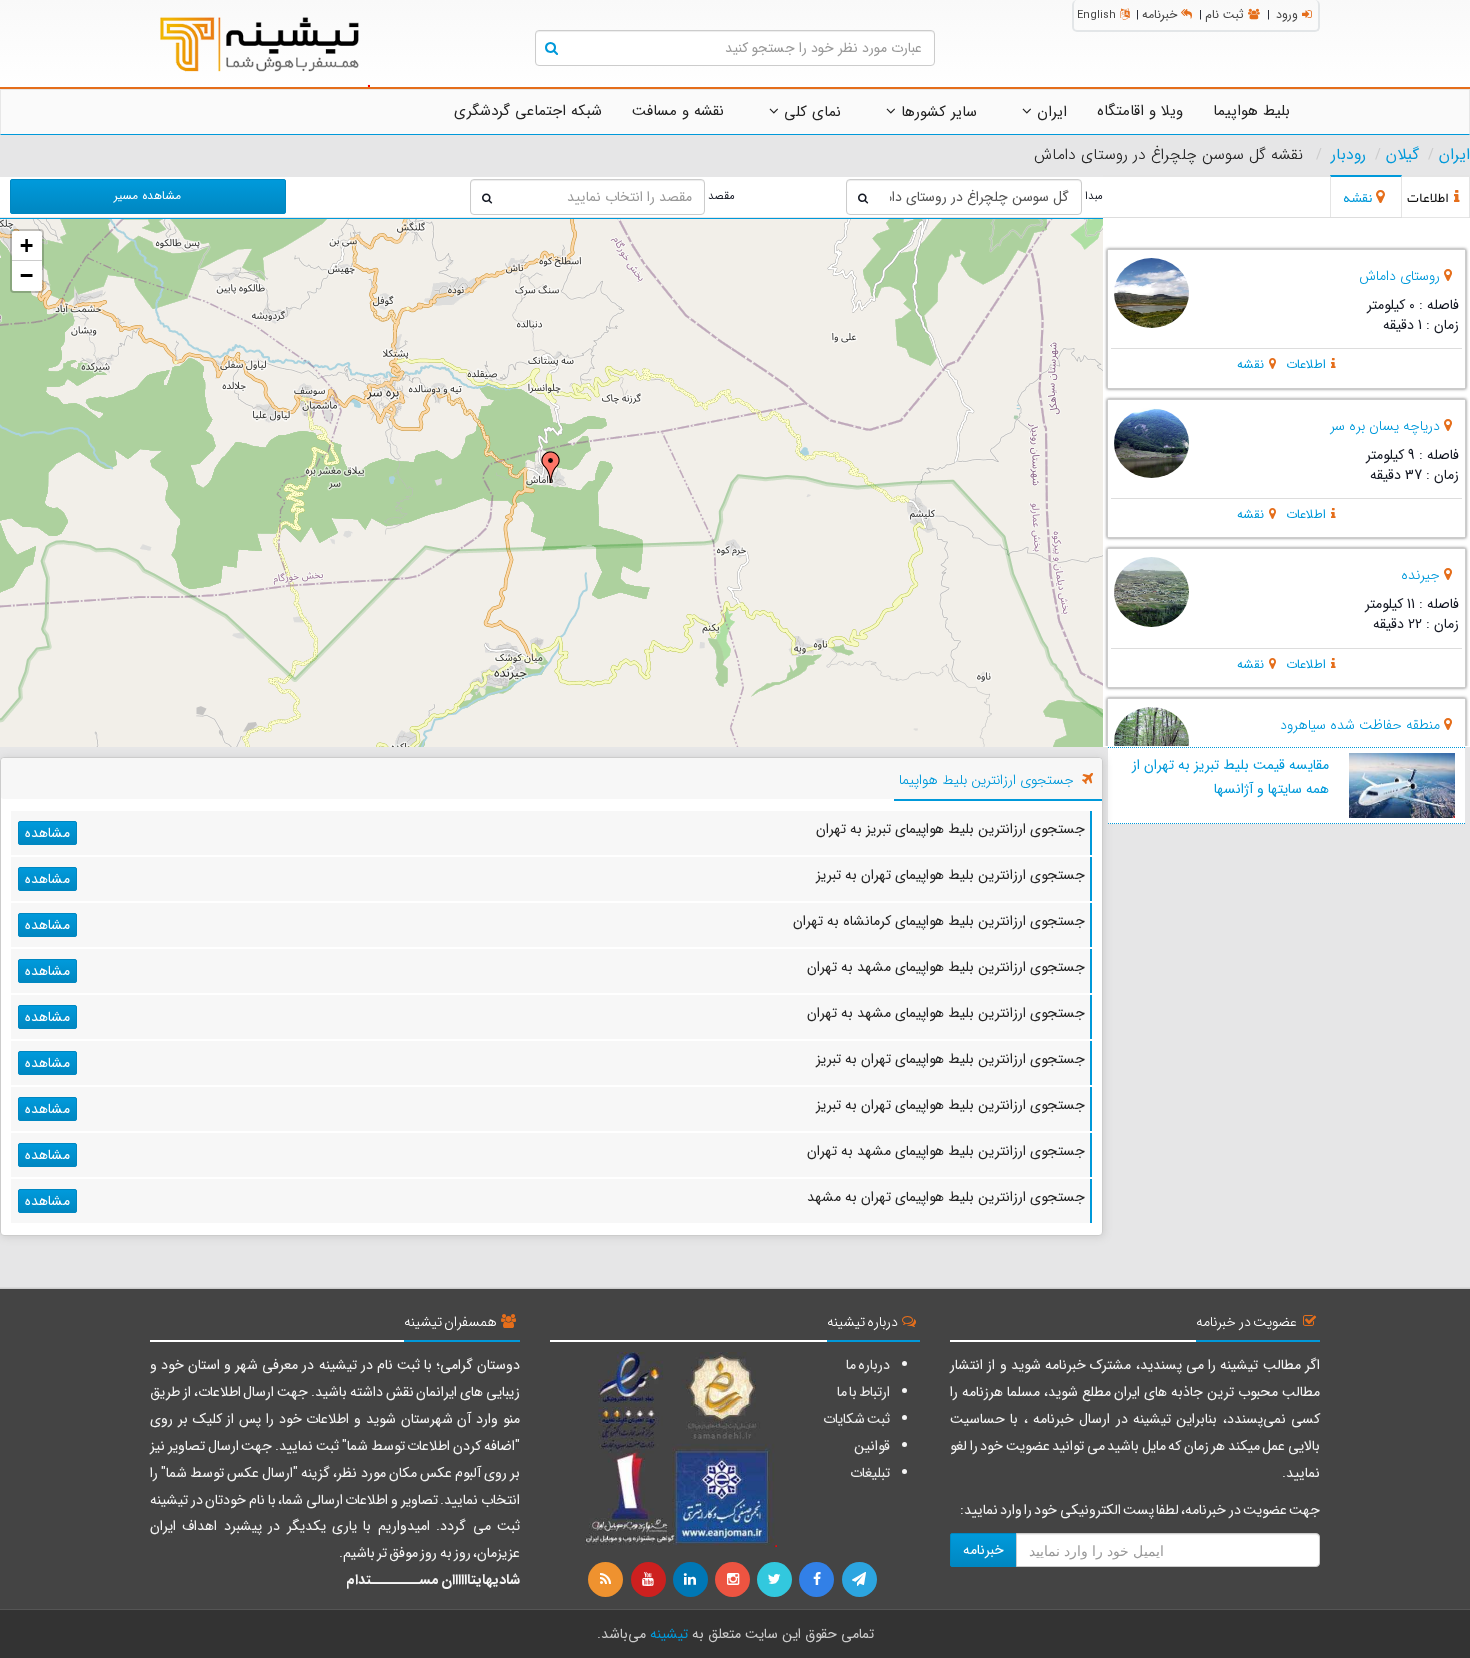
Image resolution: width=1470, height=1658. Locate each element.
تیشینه (669, 1634)
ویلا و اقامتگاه (1140, 111)
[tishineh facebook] (818, 1580)
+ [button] (26, 245)
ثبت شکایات (856, 1419)
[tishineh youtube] (649, 1580)
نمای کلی (810, 112)
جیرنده (1420, 575)
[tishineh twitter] (776, 1580)
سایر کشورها (936, 112)
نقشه (1250, 365)
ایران (1049, 112)
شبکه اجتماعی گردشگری (528, 111)
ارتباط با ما (863, 1392)
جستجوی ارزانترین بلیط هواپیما (986, 780)
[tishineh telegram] (860, 1580)
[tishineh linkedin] (692, 1580)
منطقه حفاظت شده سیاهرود (1360, 725)
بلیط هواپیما (1251, 111)
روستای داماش (1399, 276)
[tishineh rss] (608, 1580)
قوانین (872, 1446)
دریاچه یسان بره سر (1385, 426)
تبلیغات (870, 1473)
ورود (1287, 14)
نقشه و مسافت (678, 111)
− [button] (26, 275)
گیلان (1402, 155)
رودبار (1348, 155)
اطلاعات (1306, 365)
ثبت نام (1224, 14)
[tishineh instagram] (734, 1580)
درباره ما (868, 1365)
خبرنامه (1159, 14)
